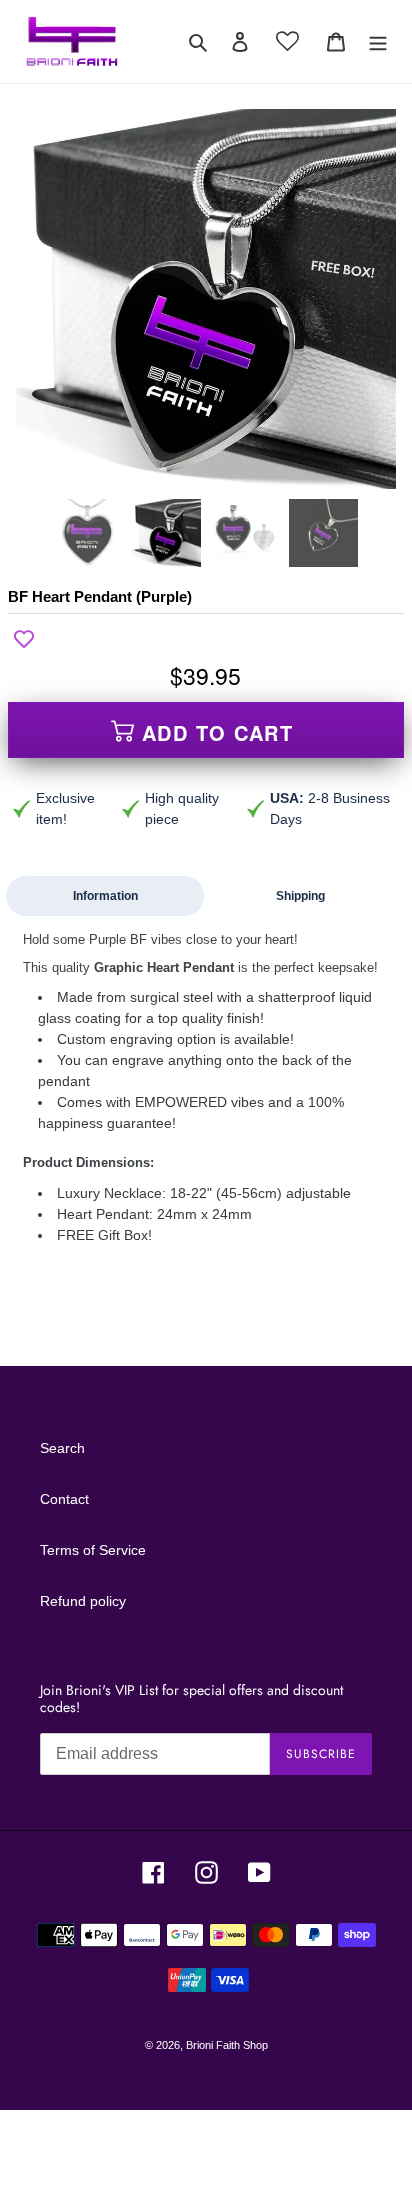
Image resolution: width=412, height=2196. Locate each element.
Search (62, 1448)
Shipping (300, 896)
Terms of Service (93, 1550)
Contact (64, 1499)
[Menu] (378, 41)
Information (105, 896)
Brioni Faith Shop (227, 2045)
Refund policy (83, 1601)
